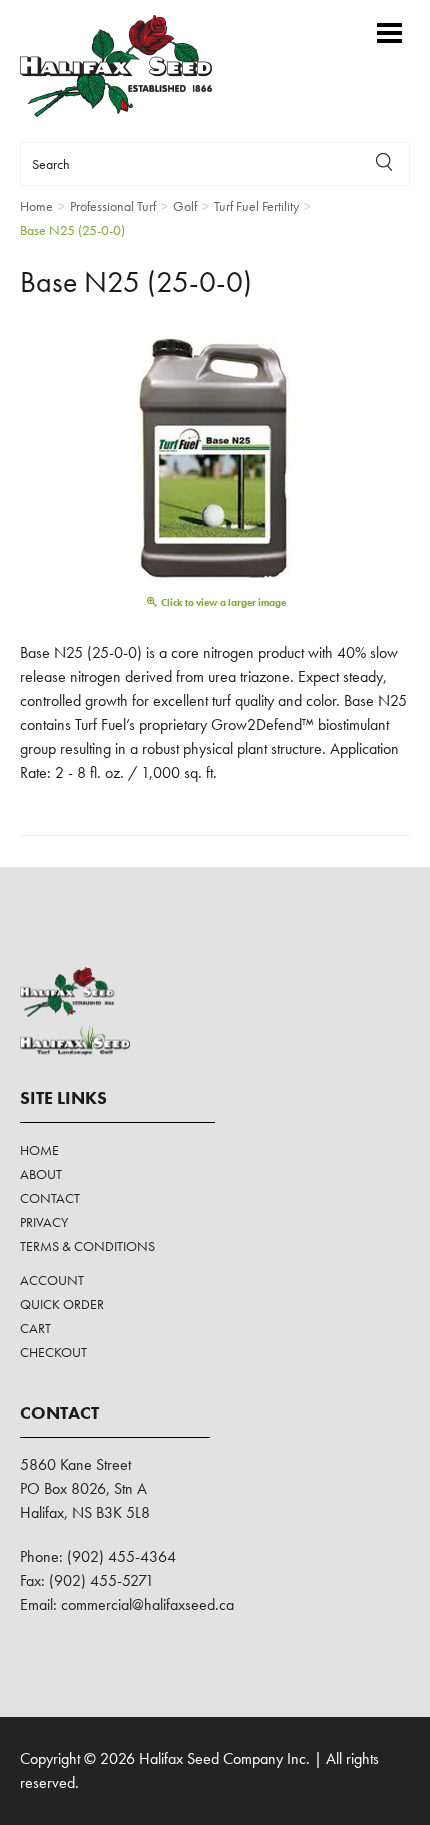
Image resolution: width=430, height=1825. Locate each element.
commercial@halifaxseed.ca (147, 1604)
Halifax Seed (132, 66)
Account (52, 1280)
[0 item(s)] (360, 23)
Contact (50, 1198)
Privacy (44, 1222)
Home (39, 1150)
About (41, 1174)
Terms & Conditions (87, 1246)
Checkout (53, 1352)
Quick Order (62, 1304)
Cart (35, 1328)
